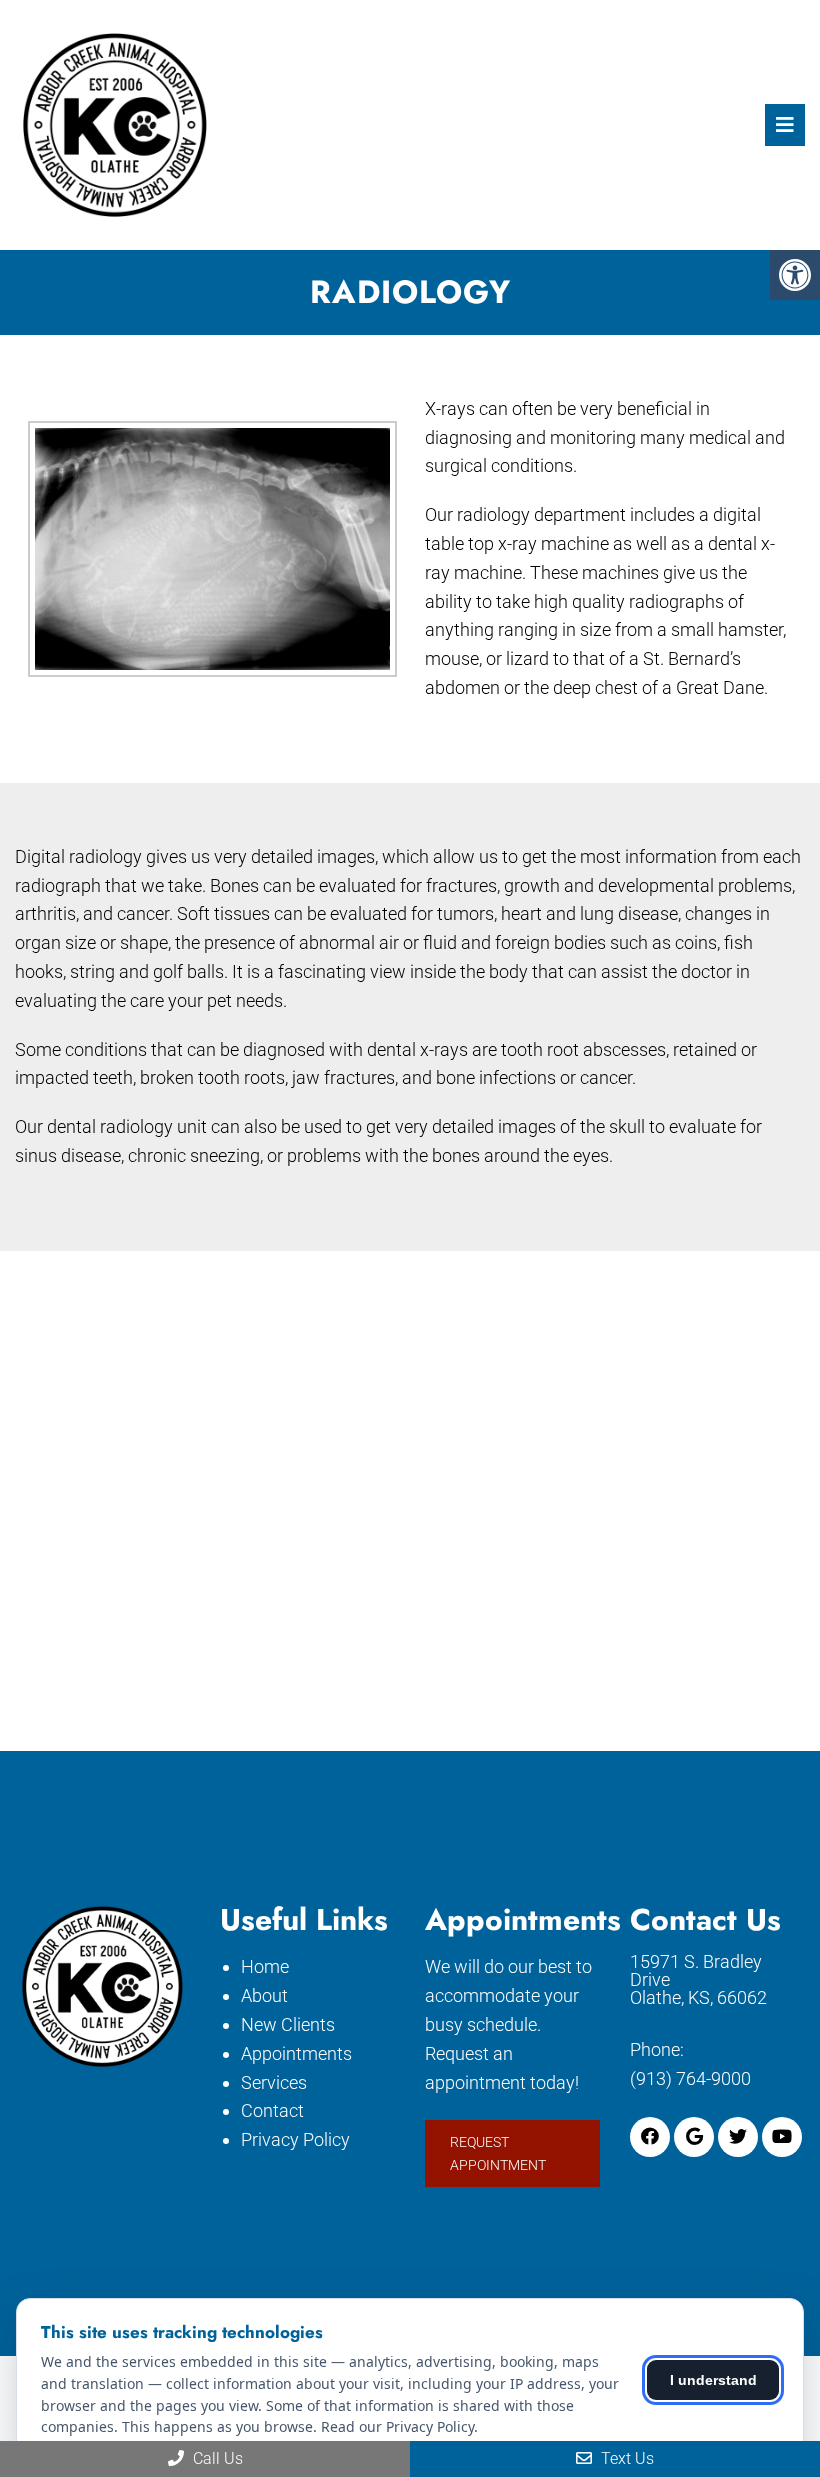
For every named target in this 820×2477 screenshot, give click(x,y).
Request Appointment (498, 2153)
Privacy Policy (295, 2139)
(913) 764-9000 (690, 2079)
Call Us (216, 2458)
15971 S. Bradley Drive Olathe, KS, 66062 (698, 1980)
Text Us (625, 2458)
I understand (713, 2380)
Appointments (296, 2053)
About (264, 1995)
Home (265, 1966)
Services (274, 2082)
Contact (272, 2110)
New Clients (288, 2024)
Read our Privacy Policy (397, 2426)
